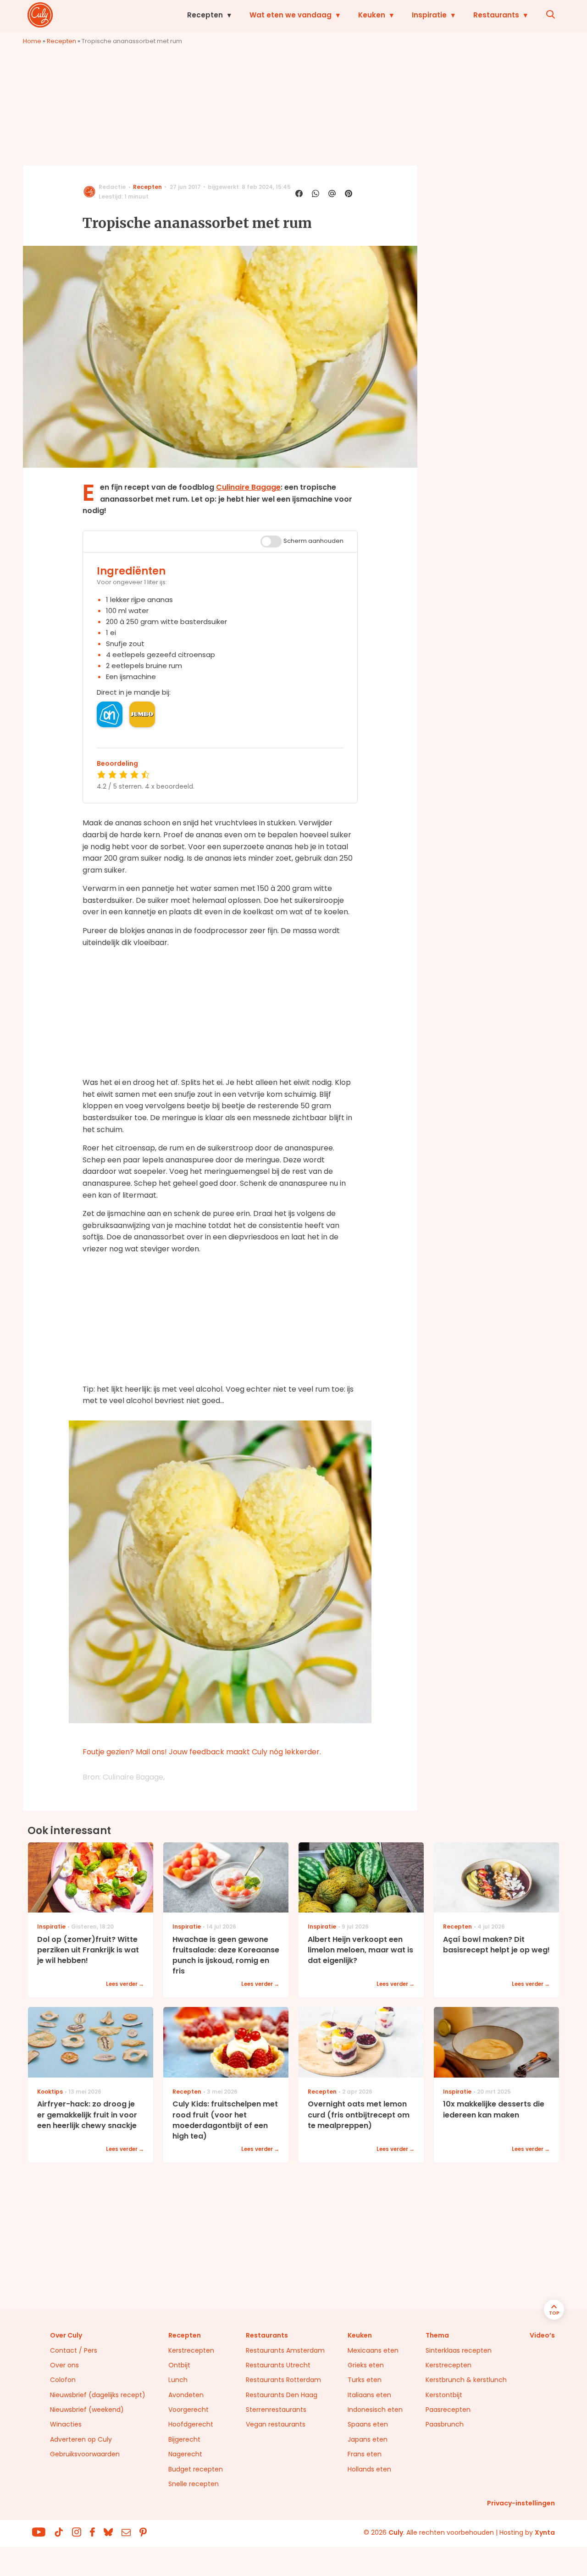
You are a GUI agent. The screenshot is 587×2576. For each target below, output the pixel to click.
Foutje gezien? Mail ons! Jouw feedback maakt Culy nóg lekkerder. (202, 1752)
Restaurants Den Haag (282, 2395)
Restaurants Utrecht (278, 2365)
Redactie (112, 187)
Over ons (64, 2365)
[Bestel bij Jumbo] (142, 714)
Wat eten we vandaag (291, 15)
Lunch (178, 2380)
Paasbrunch (445, 2424)
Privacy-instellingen (521, 2503)
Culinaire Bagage (248, 487)
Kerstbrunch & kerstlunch (466, 2380)
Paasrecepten (448, 2410)
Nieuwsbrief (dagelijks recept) (98, 2395)
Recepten (205, 15)
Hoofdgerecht (191, 2424)
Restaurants (496, 15)
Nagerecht (185, 2454)
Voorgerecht (188, 2410)
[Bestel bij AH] (110, 714)
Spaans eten (368, 2424)
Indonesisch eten (375, 2410)
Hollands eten (369, 2469)
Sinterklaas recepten (459, 2350)
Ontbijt (179, 2365)
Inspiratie (429, 15)
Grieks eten (366, 2365)
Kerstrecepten (191, 2350)
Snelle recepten (194, 2484)
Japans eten (368, 2439)
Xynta (545, 2532)
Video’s (542, 2335)
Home (32, 41)
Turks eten (365, 2380)
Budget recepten (196, 2469)
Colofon (63, 2380)
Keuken (372, 15)
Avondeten (186, 2395)
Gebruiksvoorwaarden (85, 2454)
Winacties (66, 2424)
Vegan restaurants (276, 2424)
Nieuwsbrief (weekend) (87, 2410)
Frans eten (365, 2454)
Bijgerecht (184, 2439)
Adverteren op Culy (81, 2439)
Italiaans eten (369, 2395)
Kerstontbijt (444, 2395)
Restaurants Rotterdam (283, 2380)
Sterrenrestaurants (276, 2410)
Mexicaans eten (373, 2350)
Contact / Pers (74, 2350)
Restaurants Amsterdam (285, 2350)
